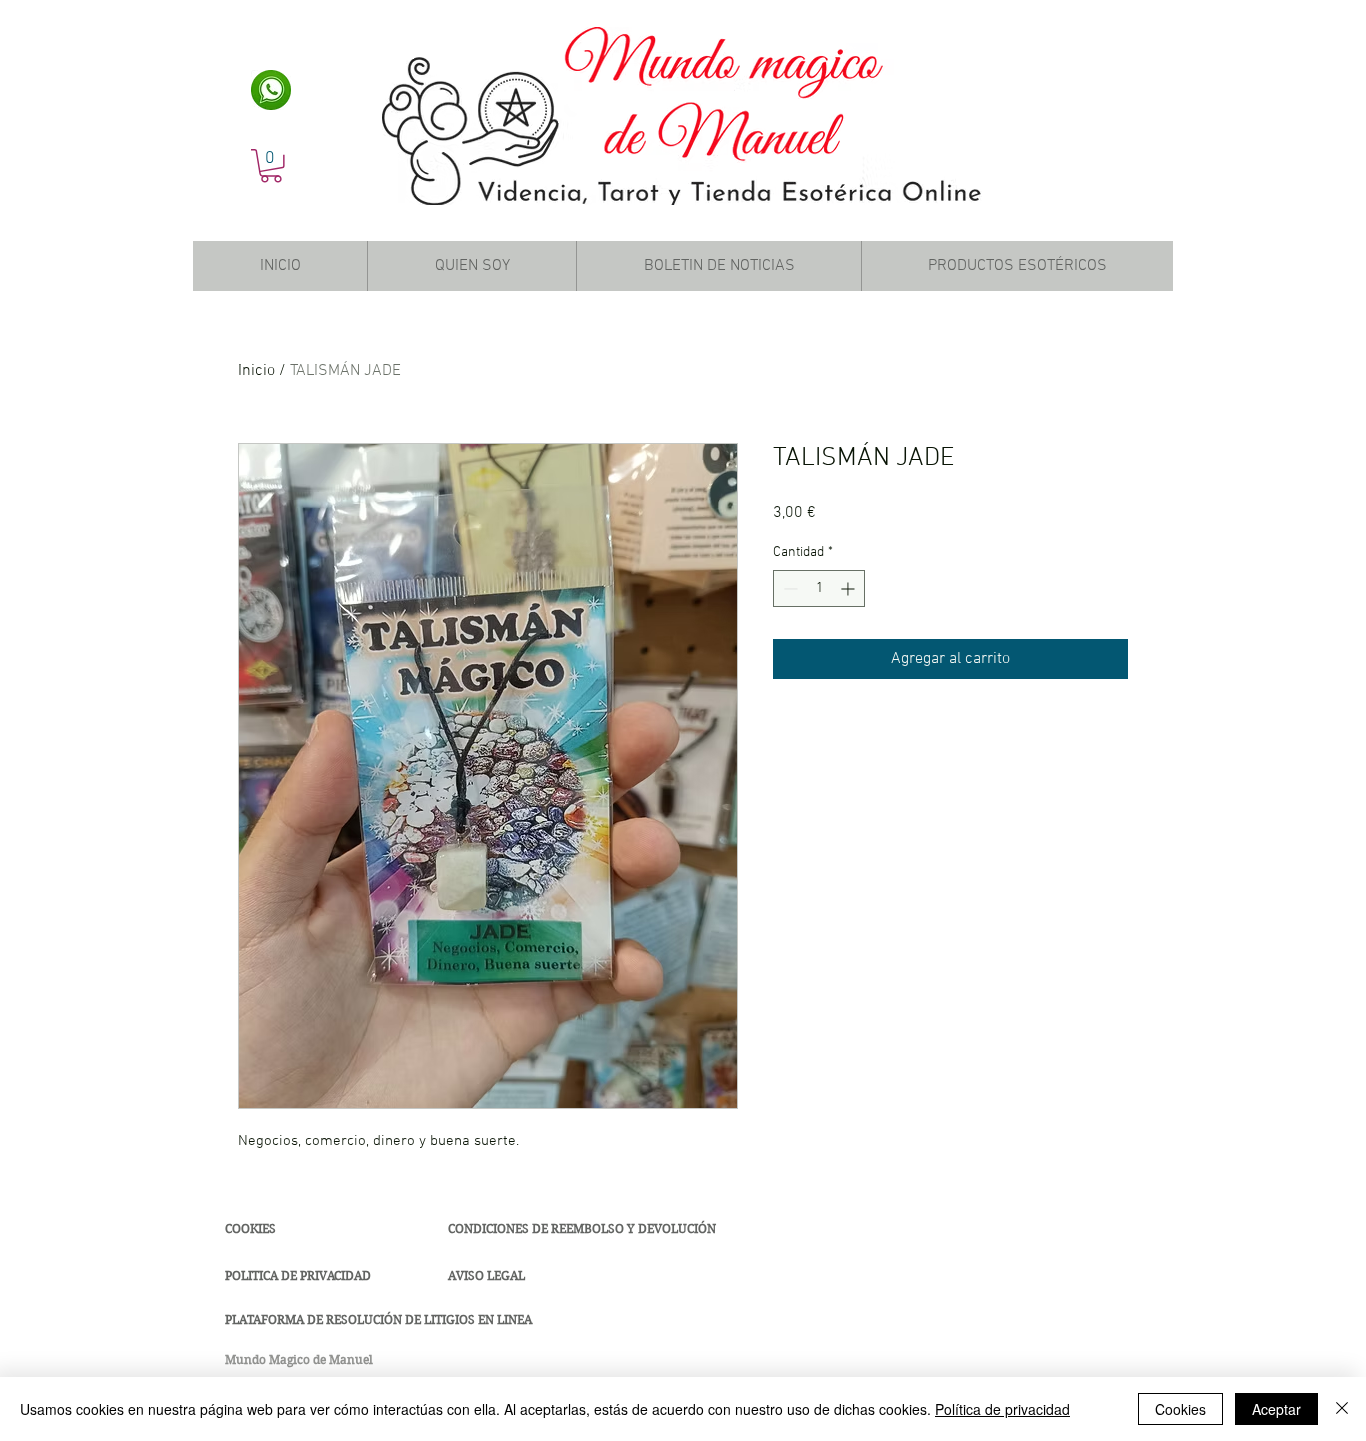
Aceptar (1276, 1409)
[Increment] (849, 588)
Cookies (1180, 1409)
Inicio (256, 371)
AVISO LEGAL (486, 1275)
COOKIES (250, 1228)
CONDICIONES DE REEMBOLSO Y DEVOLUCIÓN (582, 1228)
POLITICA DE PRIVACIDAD (298, 1275)
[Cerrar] (1342, 1409)
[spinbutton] (819, 588)
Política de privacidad (1002, 1409)
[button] (271, 166)
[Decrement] (788, 588)
